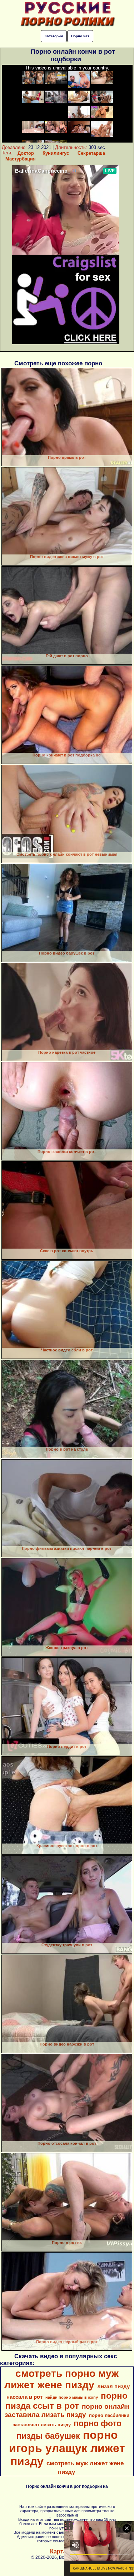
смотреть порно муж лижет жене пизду (61, 2379)
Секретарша (91, 153)
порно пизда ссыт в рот (67, 2401)
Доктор (26, 153)
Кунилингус (56, 153)
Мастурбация (21, 159)
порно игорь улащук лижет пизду (67, 2448)
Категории (54, 36)
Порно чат (80, 36)
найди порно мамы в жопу (72, 2397)
